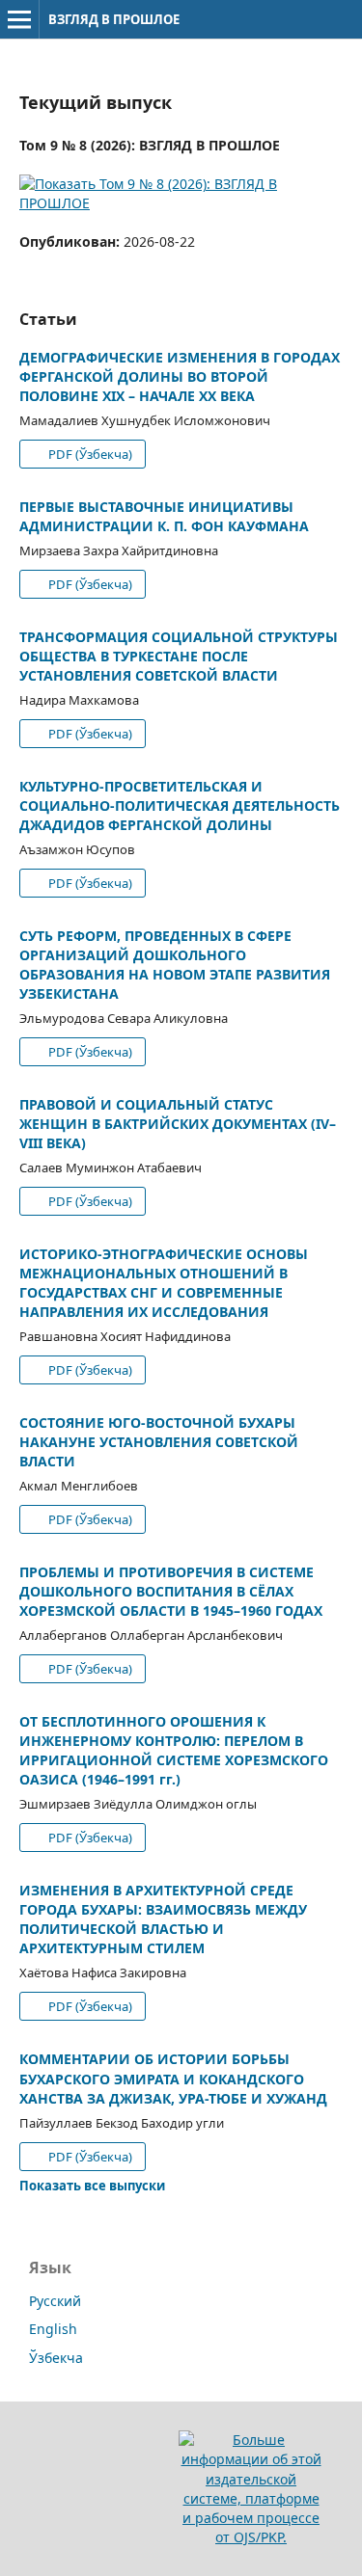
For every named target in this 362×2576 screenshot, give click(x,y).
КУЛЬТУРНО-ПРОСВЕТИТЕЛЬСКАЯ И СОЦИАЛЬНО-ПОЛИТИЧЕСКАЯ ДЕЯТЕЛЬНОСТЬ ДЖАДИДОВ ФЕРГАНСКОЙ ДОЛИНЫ (180, 805)
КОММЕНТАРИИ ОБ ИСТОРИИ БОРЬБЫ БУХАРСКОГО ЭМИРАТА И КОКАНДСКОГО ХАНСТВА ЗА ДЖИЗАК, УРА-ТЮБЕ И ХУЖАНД (173, 2078)
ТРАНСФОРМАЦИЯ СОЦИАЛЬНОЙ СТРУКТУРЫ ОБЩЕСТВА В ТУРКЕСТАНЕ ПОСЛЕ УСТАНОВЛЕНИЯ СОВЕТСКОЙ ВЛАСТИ (179, 656)
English (53, 2329)
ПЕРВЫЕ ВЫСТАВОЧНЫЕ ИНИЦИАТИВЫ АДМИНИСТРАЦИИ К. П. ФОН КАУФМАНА (164, 516)
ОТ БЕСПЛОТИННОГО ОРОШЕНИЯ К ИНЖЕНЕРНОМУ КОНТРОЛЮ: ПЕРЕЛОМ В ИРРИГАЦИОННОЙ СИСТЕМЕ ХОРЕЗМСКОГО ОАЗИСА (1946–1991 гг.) (174, 1750)
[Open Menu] (19, 19)
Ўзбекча (56, 2358)
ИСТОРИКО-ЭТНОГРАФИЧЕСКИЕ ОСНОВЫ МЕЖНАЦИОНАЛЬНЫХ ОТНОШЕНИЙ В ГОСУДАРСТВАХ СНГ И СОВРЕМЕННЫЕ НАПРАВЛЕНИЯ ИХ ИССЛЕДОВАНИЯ (164, 1283)
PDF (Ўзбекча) (89, 454)
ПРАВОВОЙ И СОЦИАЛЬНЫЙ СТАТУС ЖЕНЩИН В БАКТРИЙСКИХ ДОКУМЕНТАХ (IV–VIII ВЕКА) (178, 1124)
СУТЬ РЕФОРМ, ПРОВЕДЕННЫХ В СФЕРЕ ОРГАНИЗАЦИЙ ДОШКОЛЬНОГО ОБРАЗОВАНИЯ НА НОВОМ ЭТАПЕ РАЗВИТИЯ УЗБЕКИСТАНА (175, 965)
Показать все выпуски (92, 2186)
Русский (55, 2301)
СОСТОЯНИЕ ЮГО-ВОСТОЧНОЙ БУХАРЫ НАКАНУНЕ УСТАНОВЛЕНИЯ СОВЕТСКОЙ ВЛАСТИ (159, 1442)
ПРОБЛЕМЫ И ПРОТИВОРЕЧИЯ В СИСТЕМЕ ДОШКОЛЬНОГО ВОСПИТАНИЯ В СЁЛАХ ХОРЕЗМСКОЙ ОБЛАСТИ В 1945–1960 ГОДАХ (171, 1591)
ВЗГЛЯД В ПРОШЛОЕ (114, 19)
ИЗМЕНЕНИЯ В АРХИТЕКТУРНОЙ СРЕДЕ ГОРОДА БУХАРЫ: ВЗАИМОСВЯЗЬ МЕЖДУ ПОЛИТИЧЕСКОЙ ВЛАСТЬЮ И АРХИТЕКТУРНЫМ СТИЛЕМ (163, 1919)
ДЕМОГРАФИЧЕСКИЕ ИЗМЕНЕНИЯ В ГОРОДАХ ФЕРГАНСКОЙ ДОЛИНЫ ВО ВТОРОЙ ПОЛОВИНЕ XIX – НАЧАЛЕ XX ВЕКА (180, 376)
